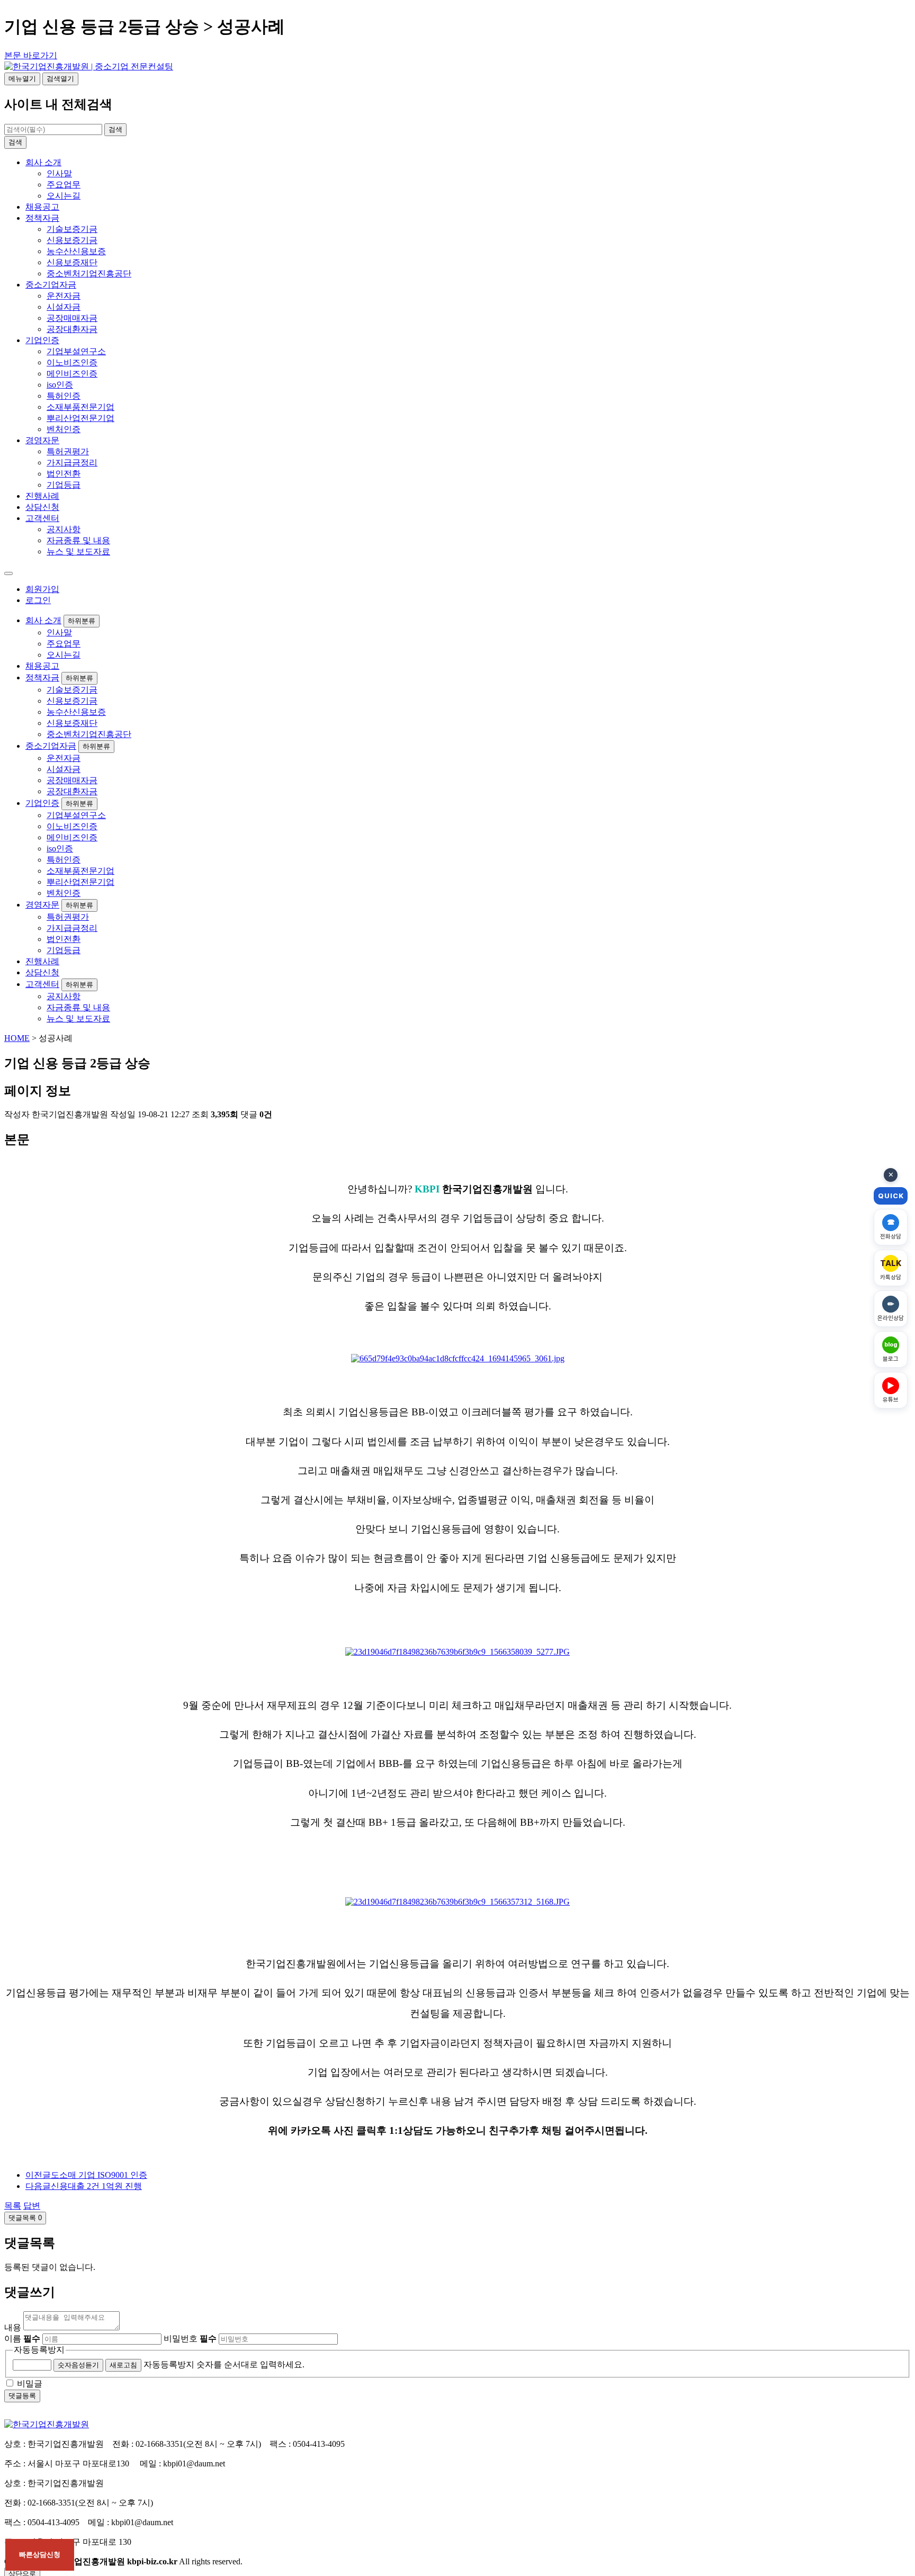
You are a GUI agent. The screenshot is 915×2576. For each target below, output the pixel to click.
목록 (13, 2206)
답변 (32, 2206)
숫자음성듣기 (78, 2365)
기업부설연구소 (76, 351)
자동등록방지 (39, 2350)
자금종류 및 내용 (78, 540)
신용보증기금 (72, 240)
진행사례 (42, 496)
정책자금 (42, 218)
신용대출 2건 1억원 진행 (84, 2186)
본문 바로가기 (31, 55)
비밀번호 (190, 2339)
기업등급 (64, 485)
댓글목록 (25, 2218)
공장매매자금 (72, 318)
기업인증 (42, 340)
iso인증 (60, 385)
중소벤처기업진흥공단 (89, 273)
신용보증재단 (72, 262)
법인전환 (64, 474)
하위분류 (82, 621)
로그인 (38, 600)
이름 (22, 2339)
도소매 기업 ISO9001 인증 (86, 2175)
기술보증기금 (72, 229)
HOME (17, 1038)
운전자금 (64, 296)
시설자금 (64, 307)
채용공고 (42, 207)
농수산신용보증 (76, 251)
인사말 (59, 173)
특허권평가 (68, 451)
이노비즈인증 (72, 362)
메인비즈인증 (72, 374)
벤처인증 (64, 429)
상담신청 (42, 507)
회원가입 (42, 589)
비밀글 (30, 2384)
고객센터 (42, 518)
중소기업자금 (51, 285)
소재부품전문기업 (80, 407)
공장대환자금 (72, 329)
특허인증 (64, 396)
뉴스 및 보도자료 (78, 551)
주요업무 (64, 185)
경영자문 (42, 440)
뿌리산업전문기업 (80, 418)
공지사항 (64, 529)
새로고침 (123, 2365)
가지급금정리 (72, 463)
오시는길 (64, 196)
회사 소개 (43, 162)
